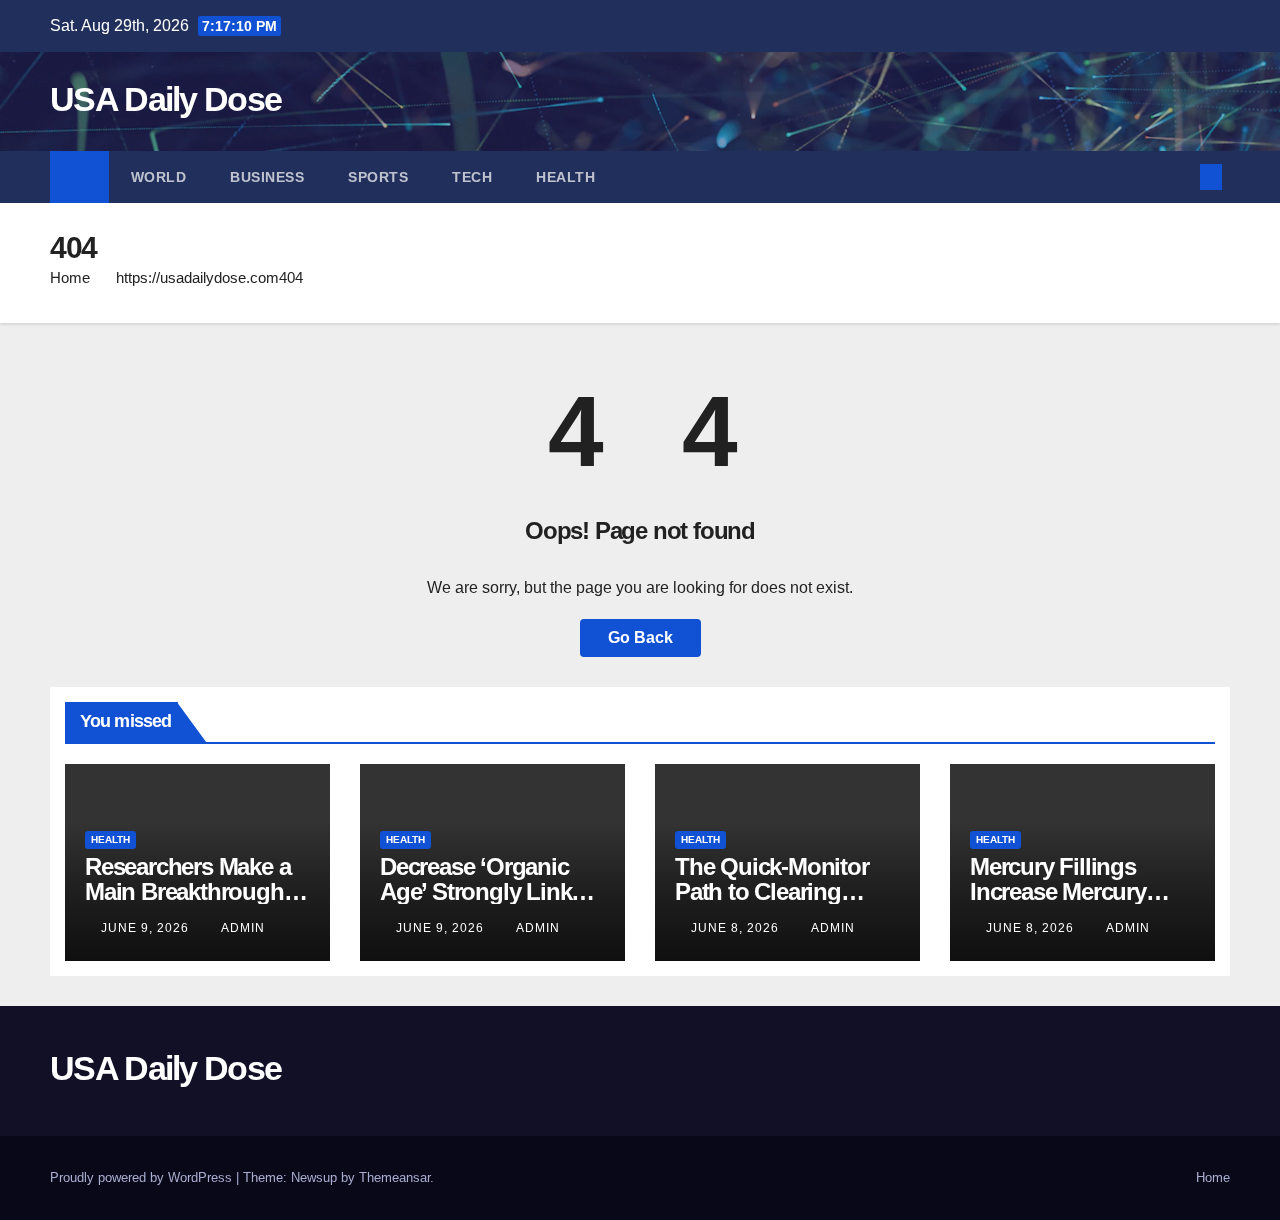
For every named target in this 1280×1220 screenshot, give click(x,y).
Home (70, 277)
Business (267, 177)
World (159, 177)
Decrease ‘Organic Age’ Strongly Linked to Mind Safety (488, 891)
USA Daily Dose (165, 99)
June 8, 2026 (737, 928)
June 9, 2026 (147, 928)
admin (243, 928)
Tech (472, 177)
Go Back (640, 637)
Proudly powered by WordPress (143, 1177)
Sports (378, 177)
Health (565, 177)
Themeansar (394, 1177)
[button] (1178, 176)
